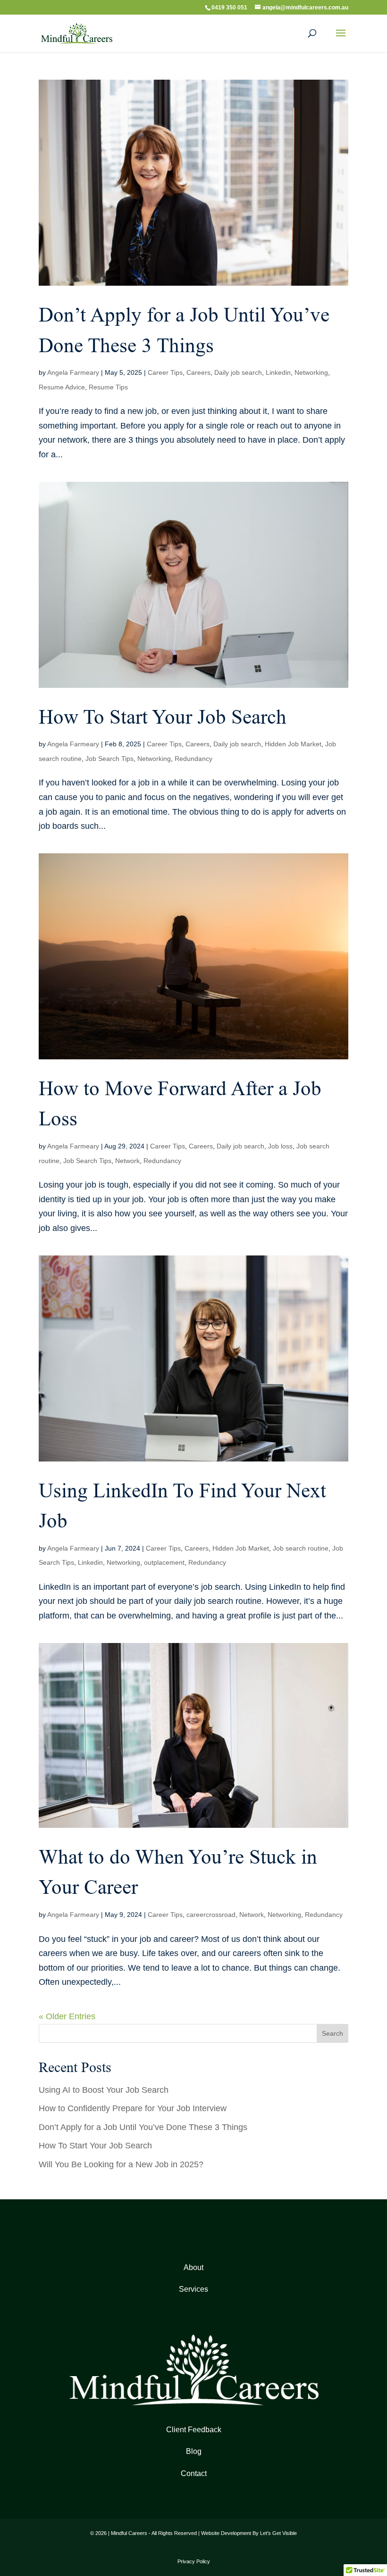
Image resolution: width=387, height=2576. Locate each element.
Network (127, 1161)
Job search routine (301, 1548)
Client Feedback (194, 2430)
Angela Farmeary (73, 372)
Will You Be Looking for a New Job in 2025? (121, 2164)
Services (193, 2289)
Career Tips (165, 372)
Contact (194, 2473)
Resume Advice (62, 387)
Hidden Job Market (293, 744)
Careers (198, 372)
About (193, 2267)
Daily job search (238, 372)
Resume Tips (108, 387)
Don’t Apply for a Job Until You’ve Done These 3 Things (143, 2127)
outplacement (164, 1562)
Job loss (280, 1146)
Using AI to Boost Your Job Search (104, 2090)
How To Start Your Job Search (163, 717)
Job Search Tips (109, 759)
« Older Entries (67, 2016)
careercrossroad (211, 1915)
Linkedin (278, 372)
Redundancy (193, 759)
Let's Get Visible (278, 2533)
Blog (194, 2451)
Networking (311, 372)
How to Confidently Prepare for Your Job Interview (133, 2108)
